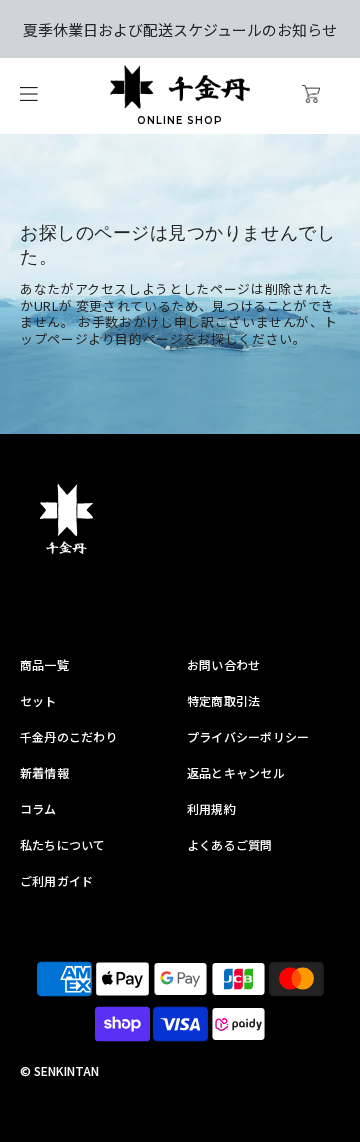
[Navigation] (29, 96)
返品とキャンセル (236, 772)
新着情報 (44, 772)
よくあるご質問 (230, 844)
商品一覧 (44, 664)
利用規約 (211, 808)
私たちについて (63, 844)
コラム (38, 808)
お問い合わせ (223, 664)
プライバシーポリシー (248, 736)
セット (38, 700)
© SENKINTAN (59, 1070)
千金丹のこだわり (69, 736)
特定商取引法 (223, 700)
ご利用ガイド (56, 880)
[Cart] (327, 96)
